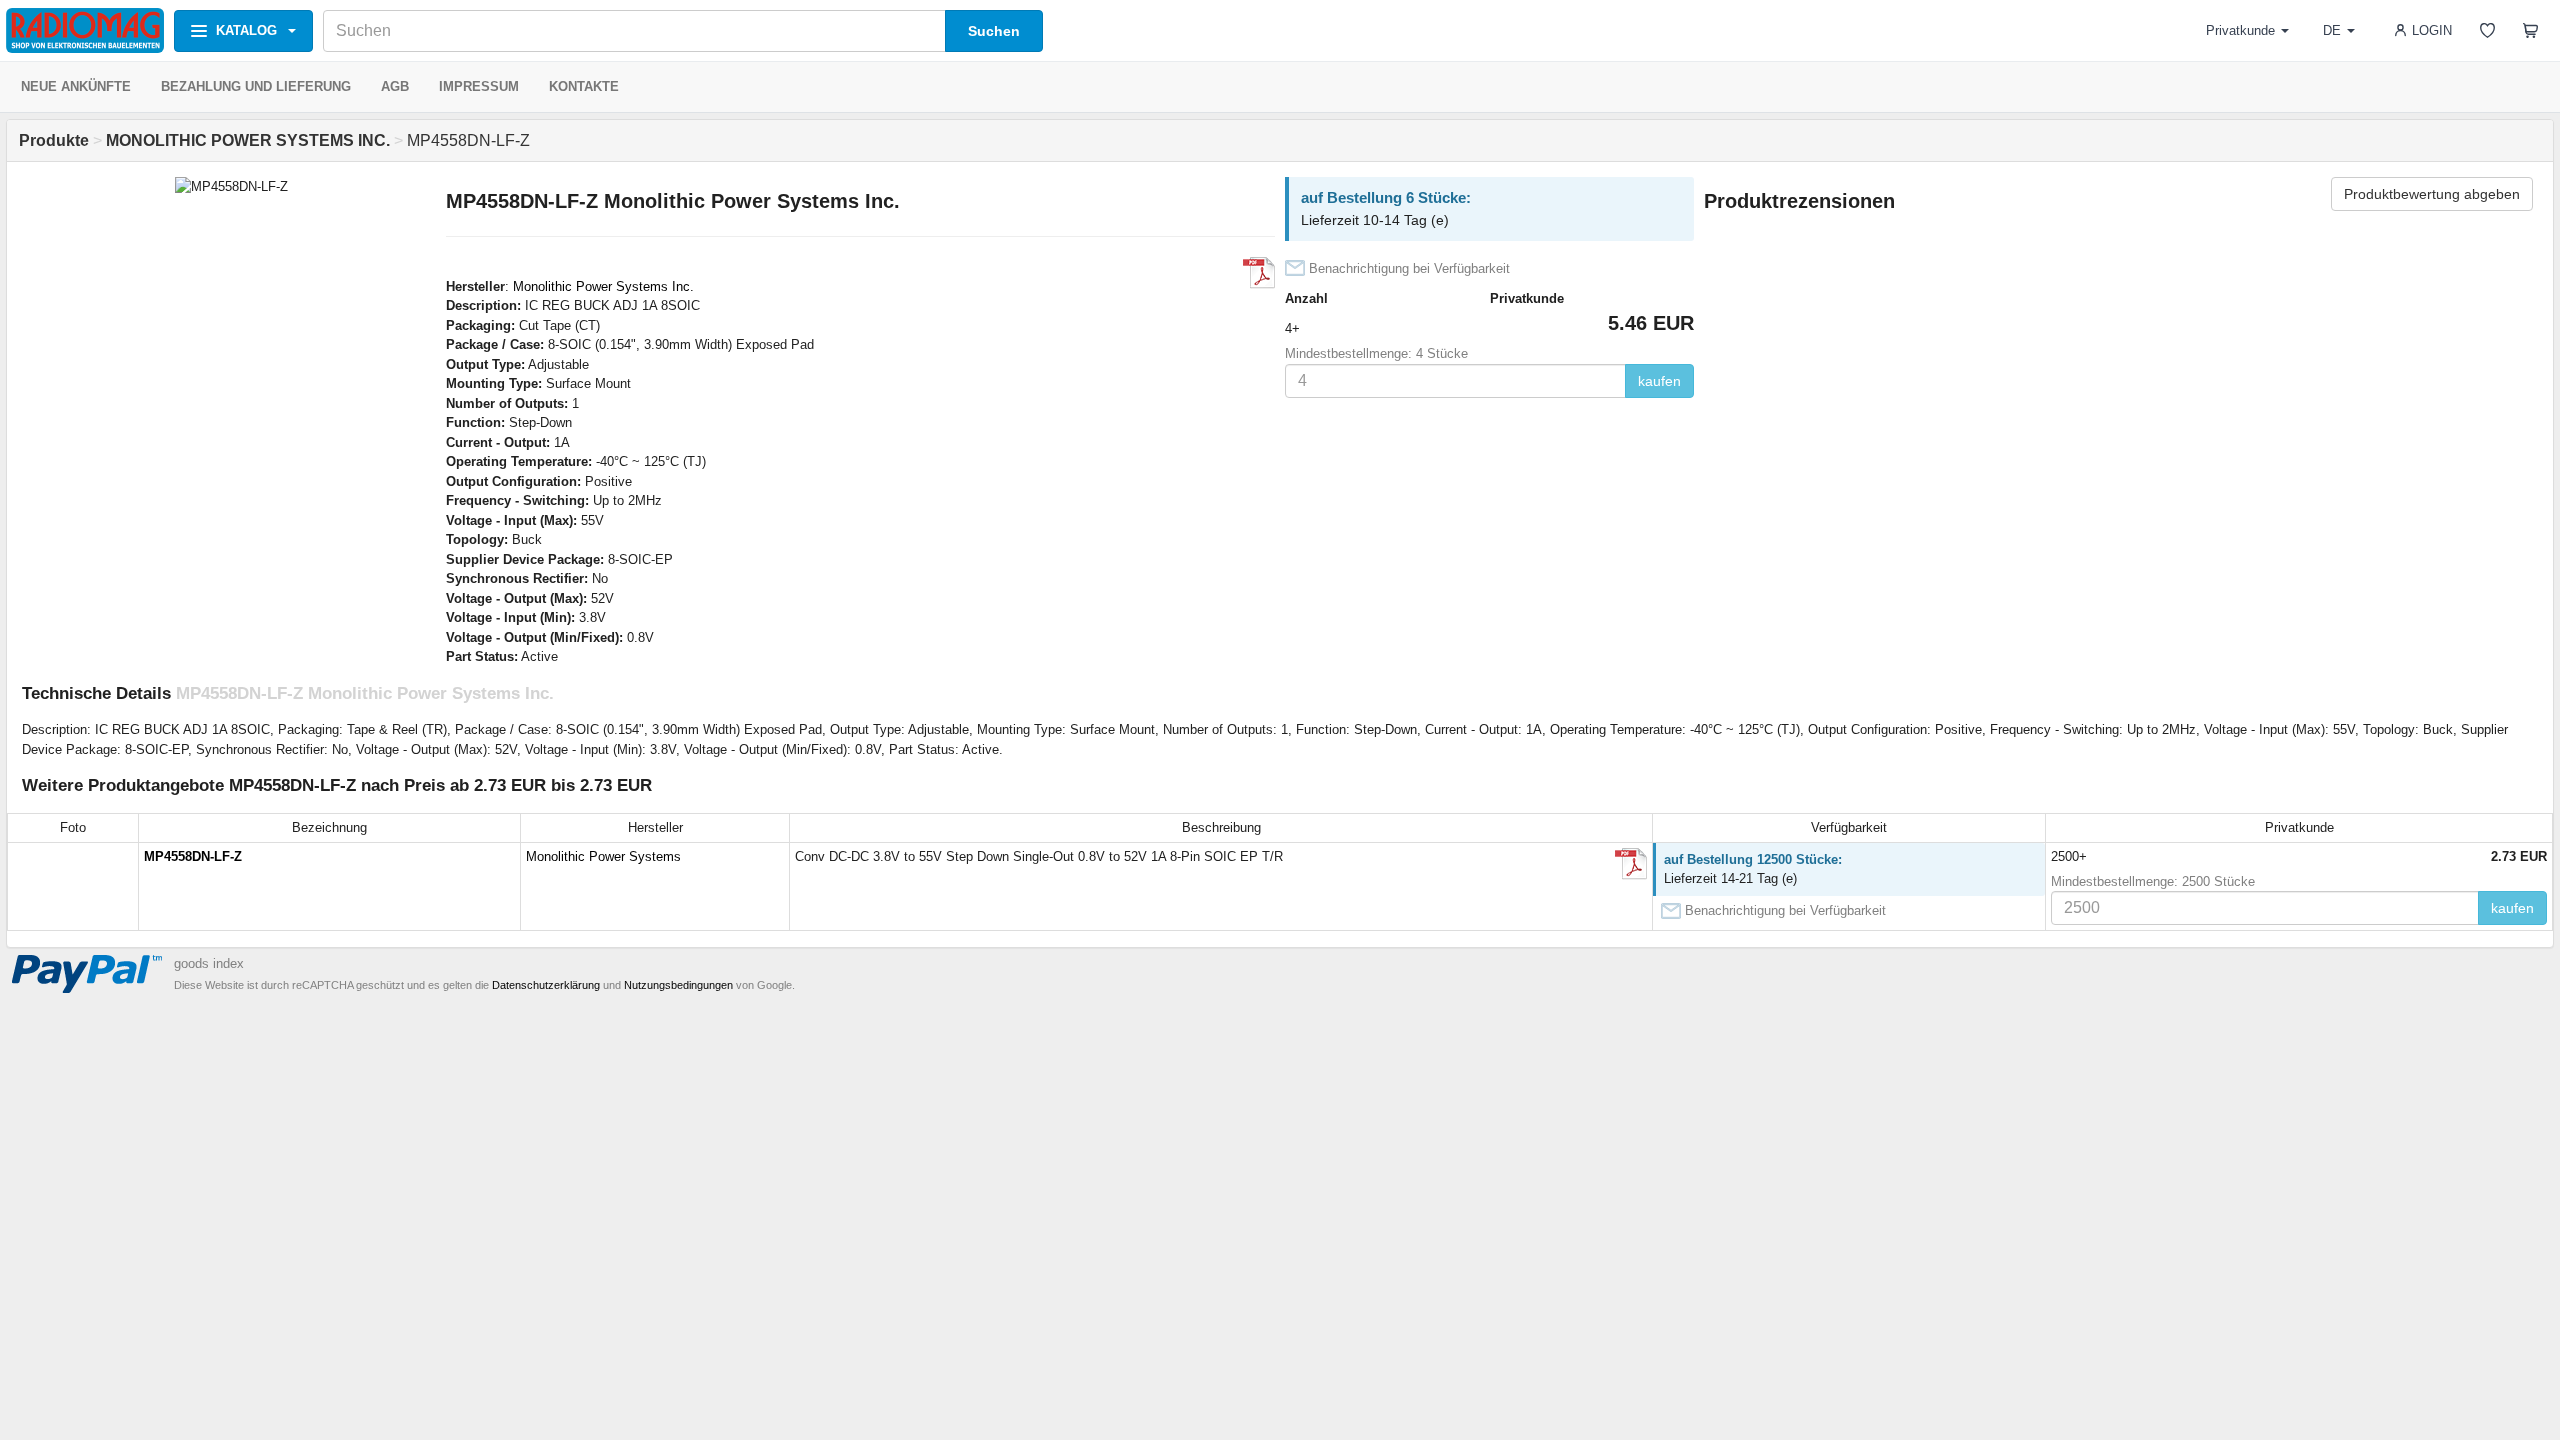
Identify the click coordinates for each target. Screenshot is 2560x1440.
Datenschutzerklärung (546, 985)
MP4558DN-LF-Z (193, 856)
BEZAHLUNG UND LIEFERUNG (256, 86)
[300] (1259, 273)
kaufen (1659, 381)
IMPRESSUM (479, 86)
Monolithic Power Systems (603, 856)
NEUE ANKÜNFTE (76, 86)
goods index (209, 963)
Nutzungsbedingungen (678, 985)
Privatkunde (2240, 30)
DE (2332, 30)
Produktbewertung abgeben (2432, 194)
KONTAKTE (584, 86)
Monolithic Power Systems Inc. (603, 286)
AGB (395, 86)
